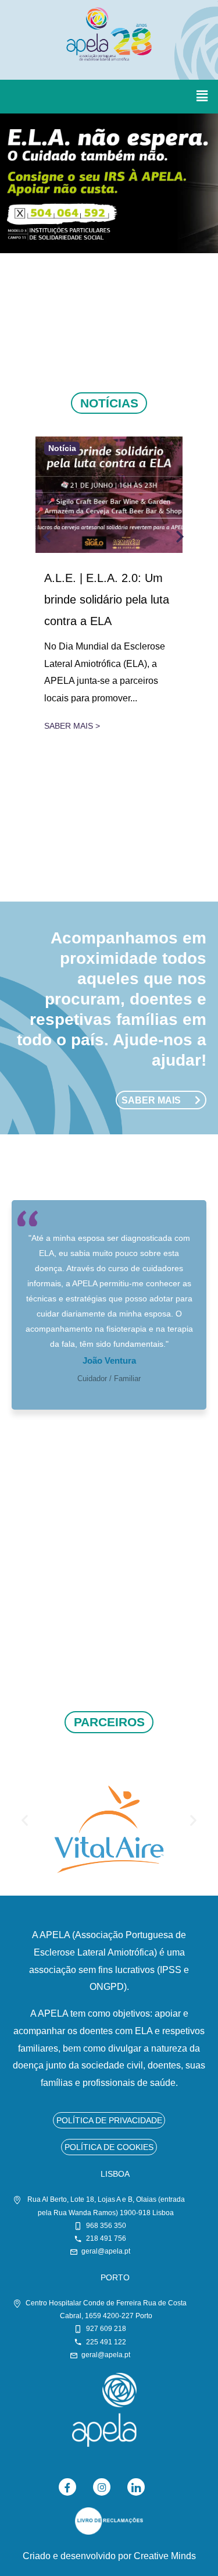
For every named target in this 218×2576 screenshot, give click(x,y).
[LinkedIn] (136, 2487)
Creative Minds (165, 2556)
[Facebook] (67, 2487)
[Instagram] (102, 2487)
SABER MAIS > (72, 726)
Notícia (62, 449)
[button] (202, 97)
